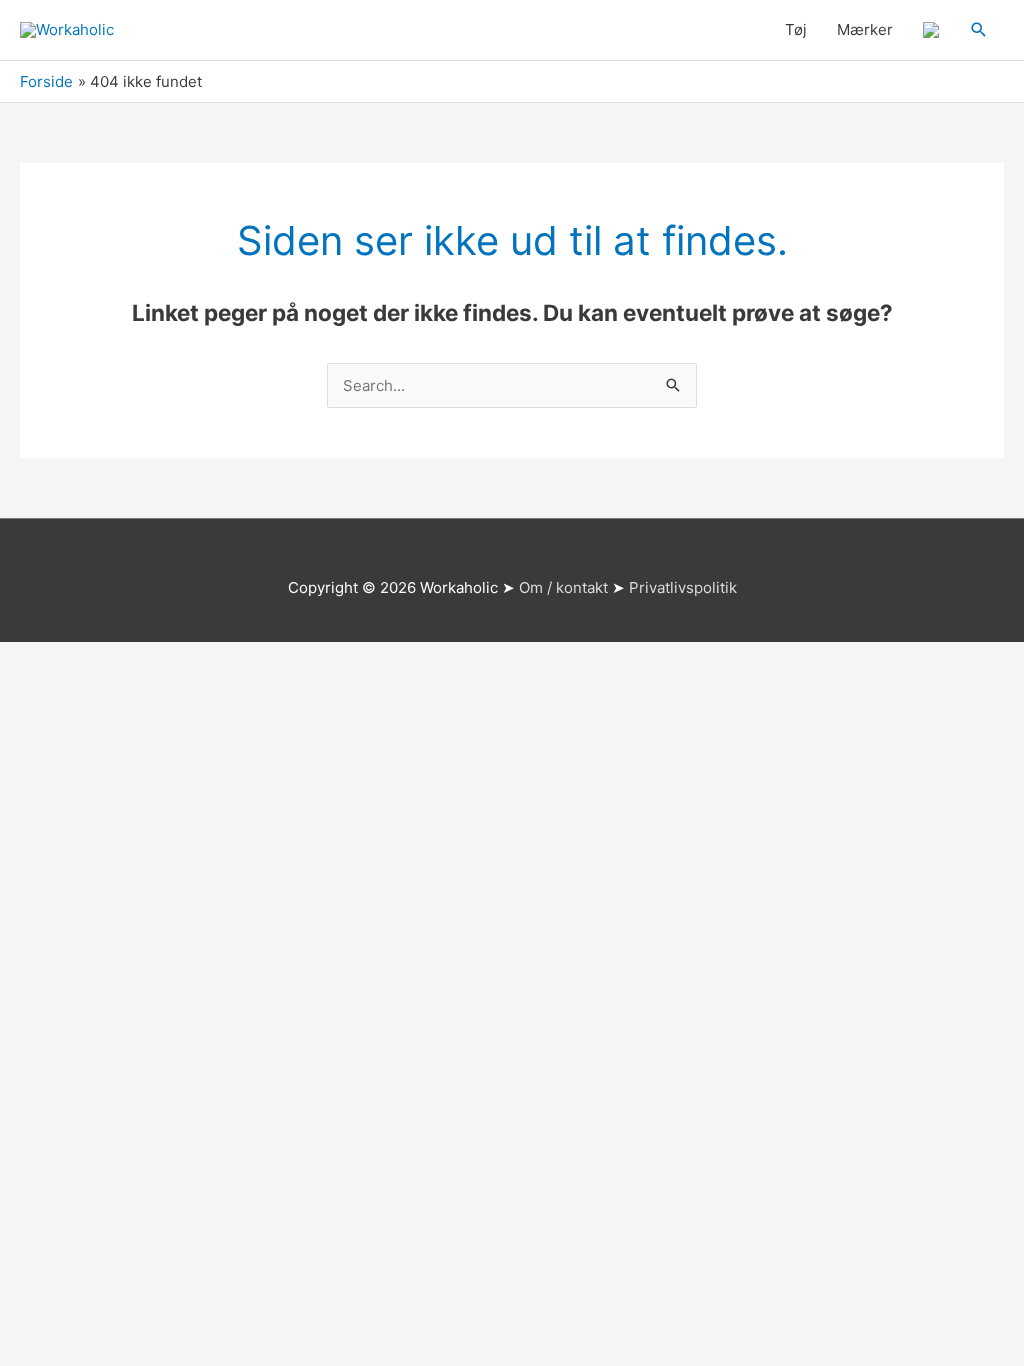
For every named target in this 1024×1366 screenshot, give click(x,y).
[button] (979, 30)
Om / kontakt (563, 587)
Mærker (865, 29)
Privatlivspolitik (683, 587)
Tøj (796, 29)
